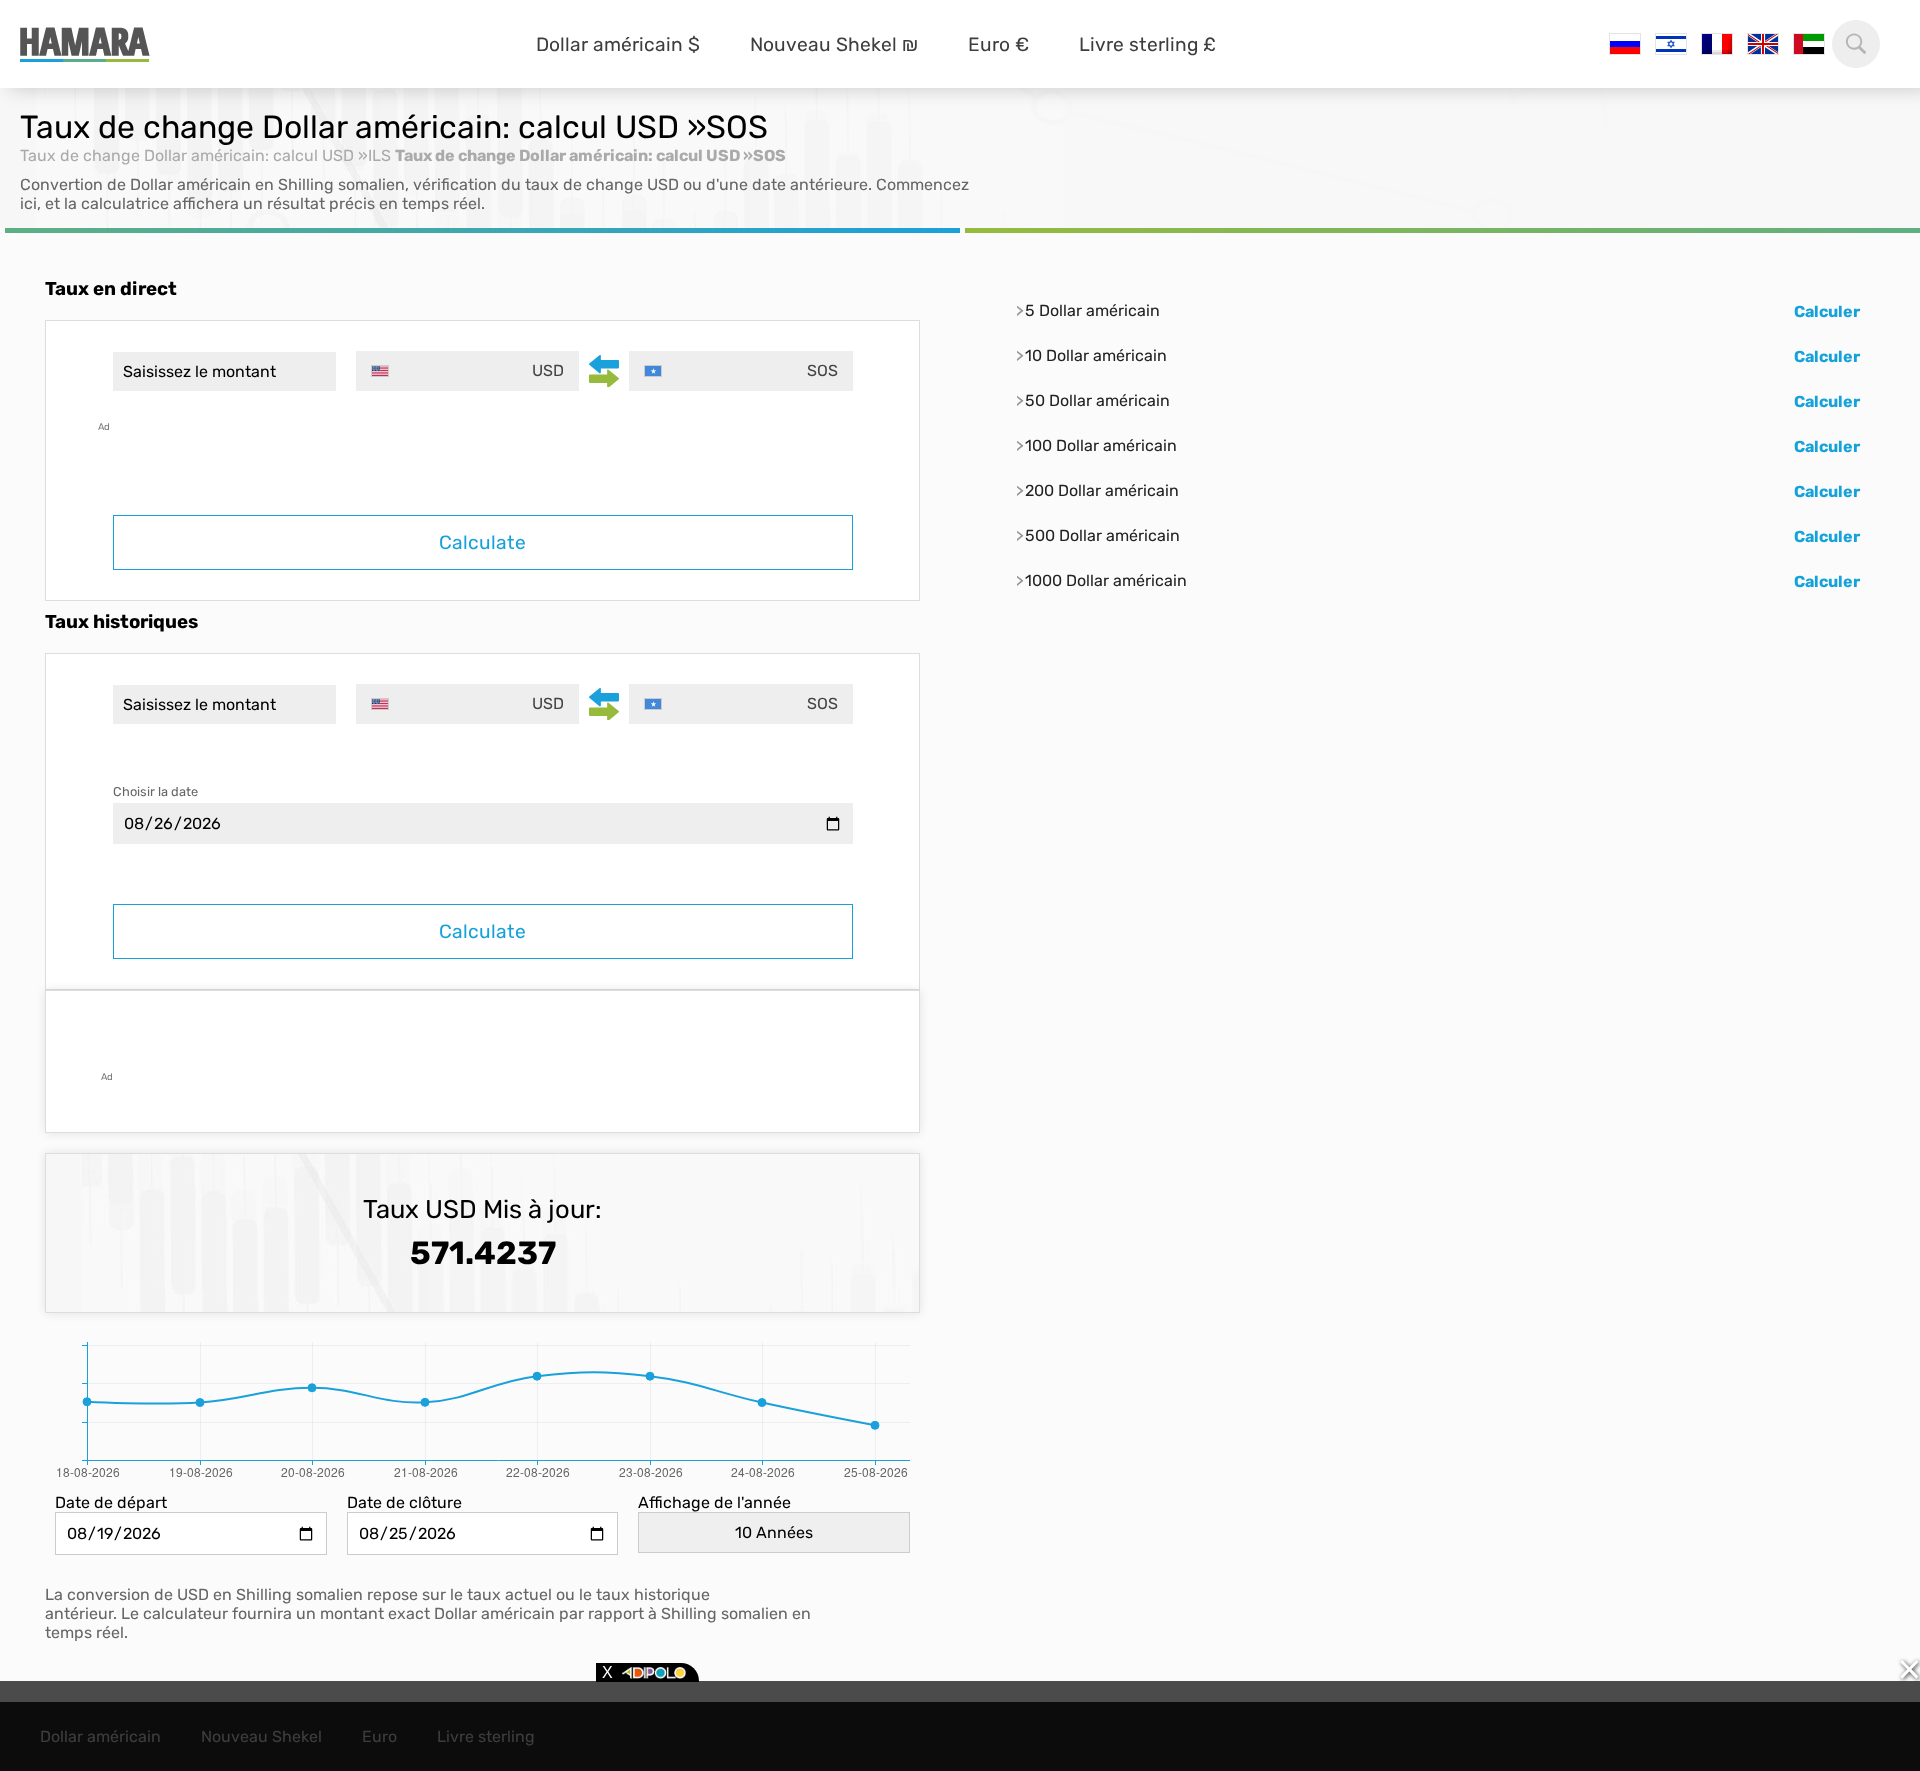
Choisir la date (155, 791)
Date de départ (111, 1502)
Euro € (998, 44)
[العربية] (1809, 44)
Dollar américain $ (618, 44)
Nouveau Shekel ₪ (834, 44)
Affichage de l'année (714, 1502)
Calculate (482, 542)
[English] (1763, 44)
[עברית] (1671, 44)
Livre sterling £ (1147, 44)
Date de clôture (404, 1502)
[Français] (1717, 44)
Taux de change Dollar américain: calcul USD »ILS (205, 155)
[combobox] (467, 371)
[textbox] (467, 371)
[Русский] (1625, 44)
